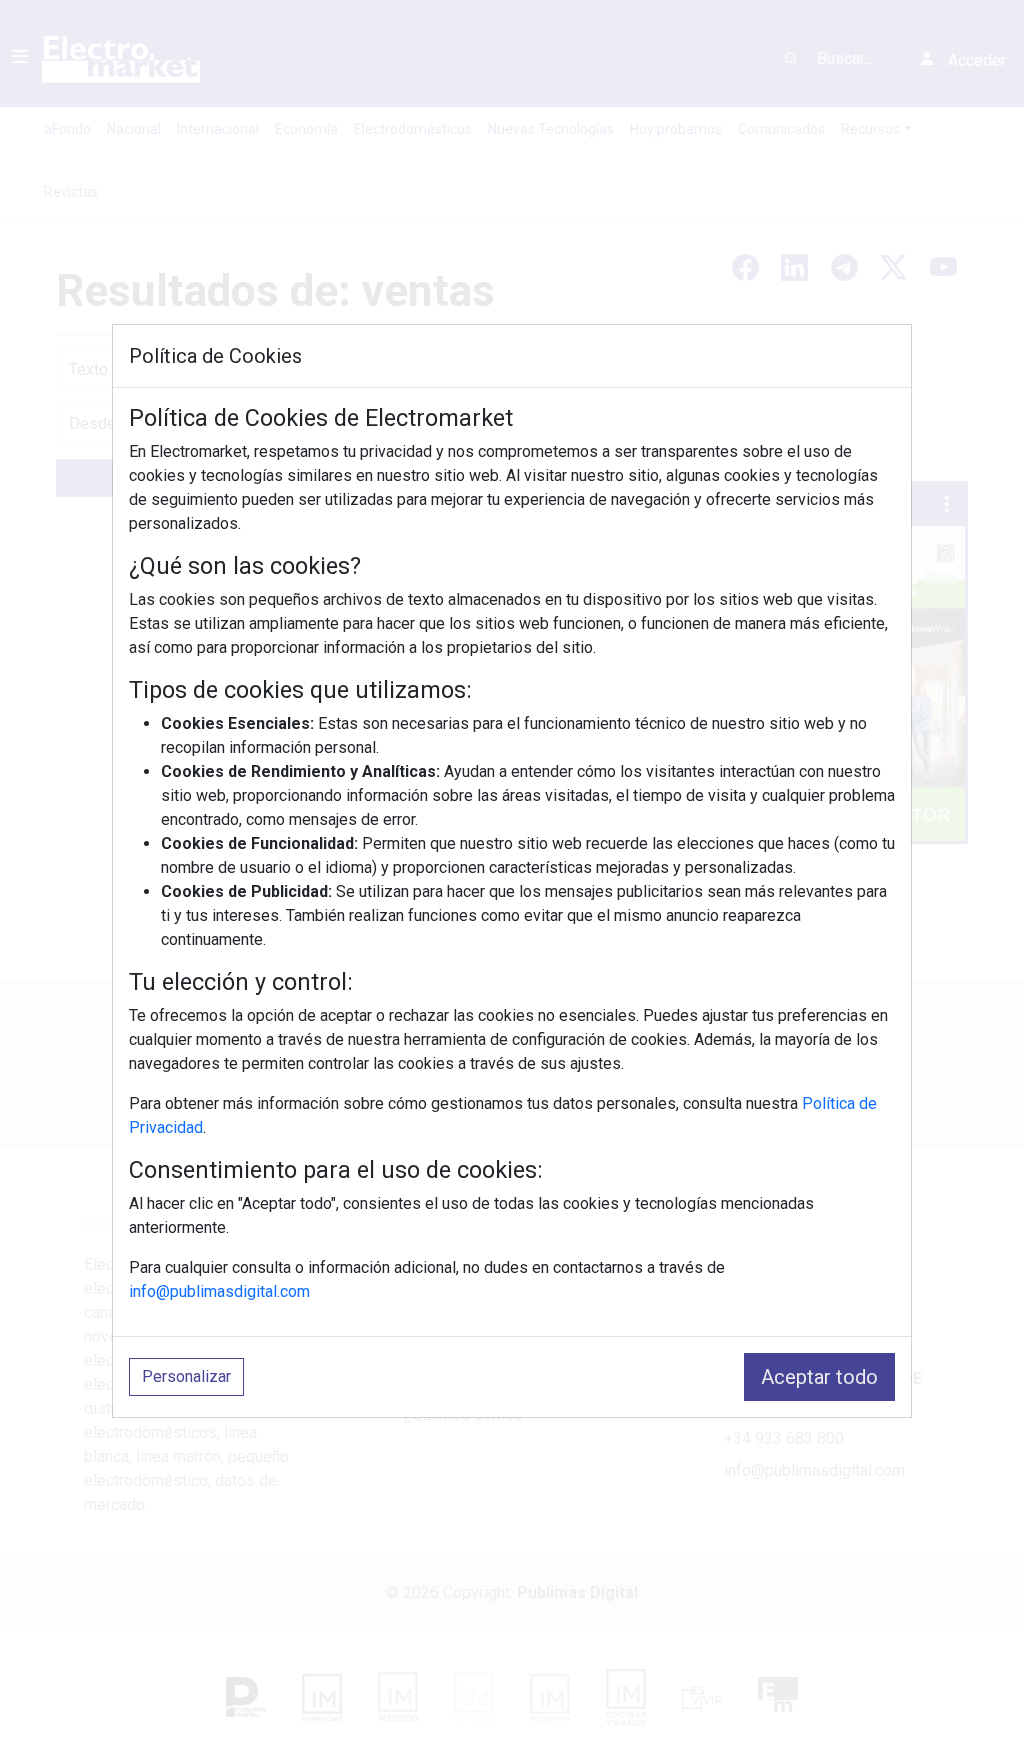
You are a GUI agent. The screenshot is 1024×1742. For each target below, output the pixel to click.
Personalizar (186, 1376)
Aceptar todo (819, 1377)
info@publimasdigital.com (219, 1291)
